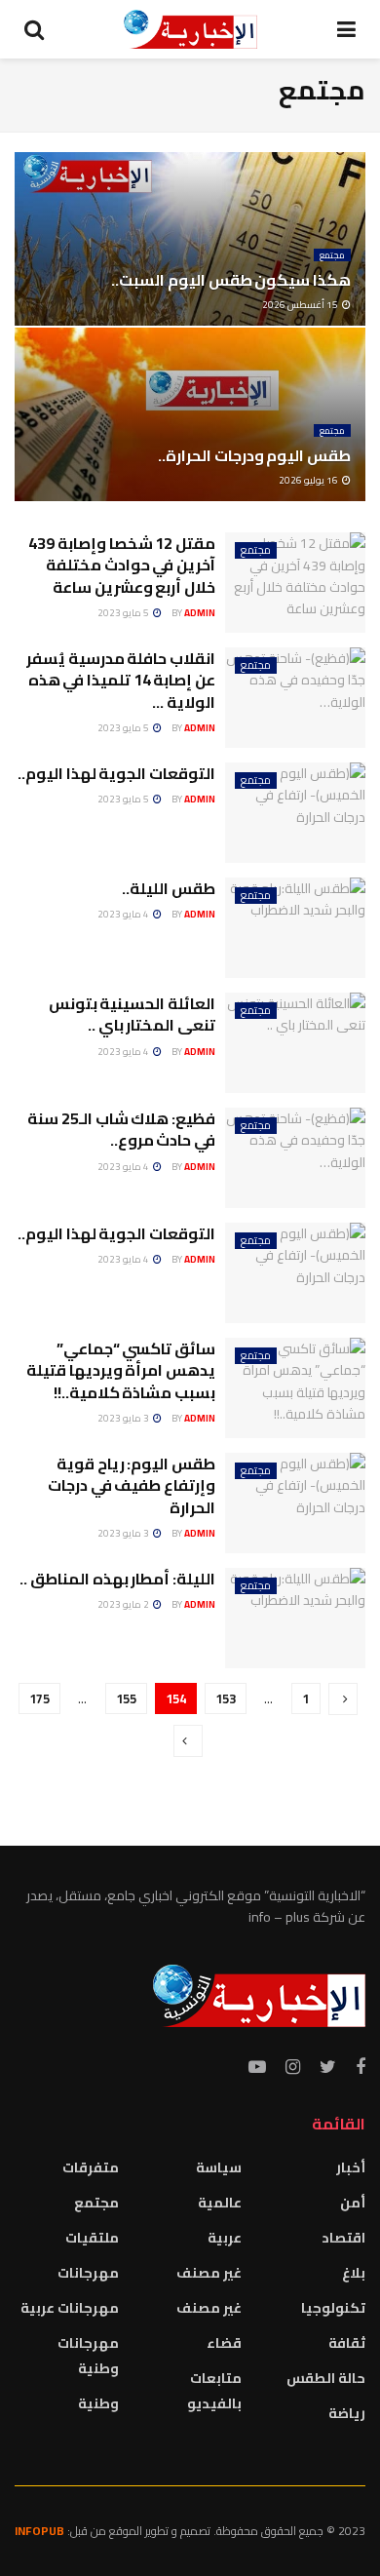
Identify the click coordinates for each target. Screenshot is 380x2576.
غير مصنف (209, 2273)
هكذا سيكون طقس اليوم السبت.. (231, 280)
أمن (353, 2203)
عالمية (220, 2203)
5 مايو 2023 (124, 613)
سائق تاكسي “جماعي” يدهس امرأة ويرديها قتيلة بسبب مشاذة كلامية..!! (121, 1370)
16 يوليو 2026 (309, 480)
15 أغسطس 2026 (301, 305)
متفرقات (91, 2167)
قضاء (224, 2343)
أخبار (351, 2167)
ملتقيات (92, 2238)
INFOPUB (39, 2531)
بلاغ (354, 2273)
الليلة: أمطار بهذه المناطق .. (117, 1579)
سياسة (219, 2167)
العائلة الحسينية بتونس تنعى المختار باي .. (132, 1014)
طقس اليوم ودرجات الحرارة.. (254, 455)
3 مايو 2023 (124, 1418)
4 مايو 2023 (124, 914)
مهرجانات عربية (70, 2308)
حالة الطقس (326, 2378)
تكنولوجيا (333, 2308)
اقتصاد (343, 2238)
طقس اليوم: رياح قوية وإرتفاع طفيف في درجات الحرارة (132, 1485)
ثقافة (347, 2343)
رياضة (347, 2413)
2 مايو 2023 (124, 1604)
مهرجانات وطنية (88, 2356)
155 (126, 1698)
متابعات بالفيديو (214, 2391)
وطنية (98, 2403)
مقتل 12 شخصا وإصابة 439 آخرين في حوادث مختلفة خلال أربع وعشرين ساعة (122, 565)
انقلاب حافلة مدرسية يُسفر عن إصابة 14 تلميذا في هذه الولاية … (121, 680)
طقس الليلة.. (169, 888)
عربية (225, 2238)
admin (200, 613)
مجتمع (332, 255)
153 (226, 1698)
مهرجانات (88, 2273)
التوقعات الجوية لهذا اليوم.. (116, 773)
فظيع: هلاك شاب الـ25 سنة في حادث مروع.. (121, 1129)
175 (39, 1698)
